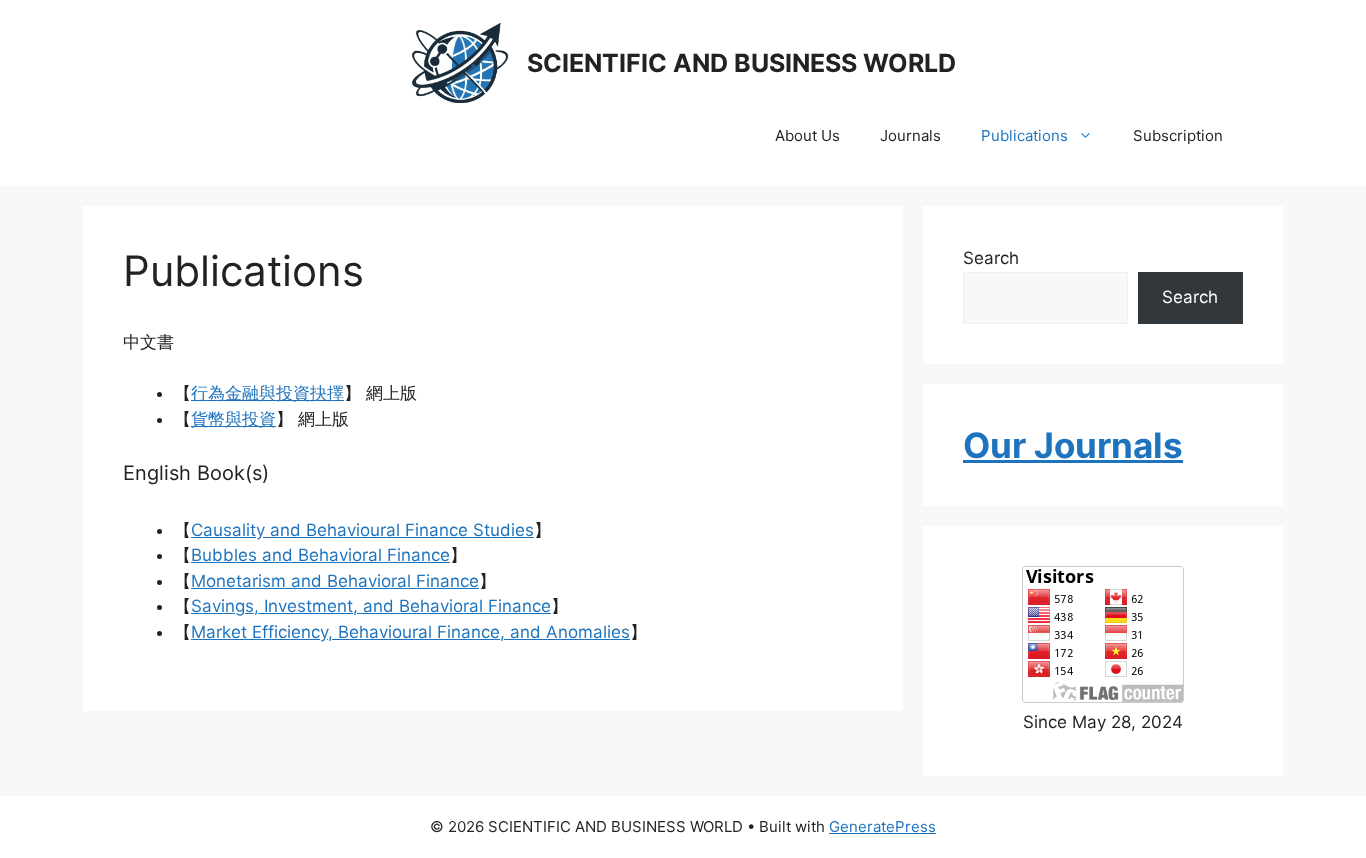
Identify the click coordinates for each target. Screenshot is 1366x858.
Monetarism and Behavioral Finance (335, 581)
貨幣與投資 (233, 419)
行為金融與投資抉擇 (267, 393)
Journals (910, 135)
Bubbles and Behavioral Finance (320, 555)
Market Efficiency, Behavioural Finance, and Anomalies (410, 632)
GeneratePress (882, 826)
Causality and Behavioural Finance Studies (362, 530)
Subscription (1178, 135)
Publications (1024, 135)
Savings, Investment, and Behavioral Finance (371, 606)
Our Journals (1073, 445)
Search (991, 258)
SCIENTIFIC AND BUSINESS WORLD (741, 63)
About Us (807, 135)
